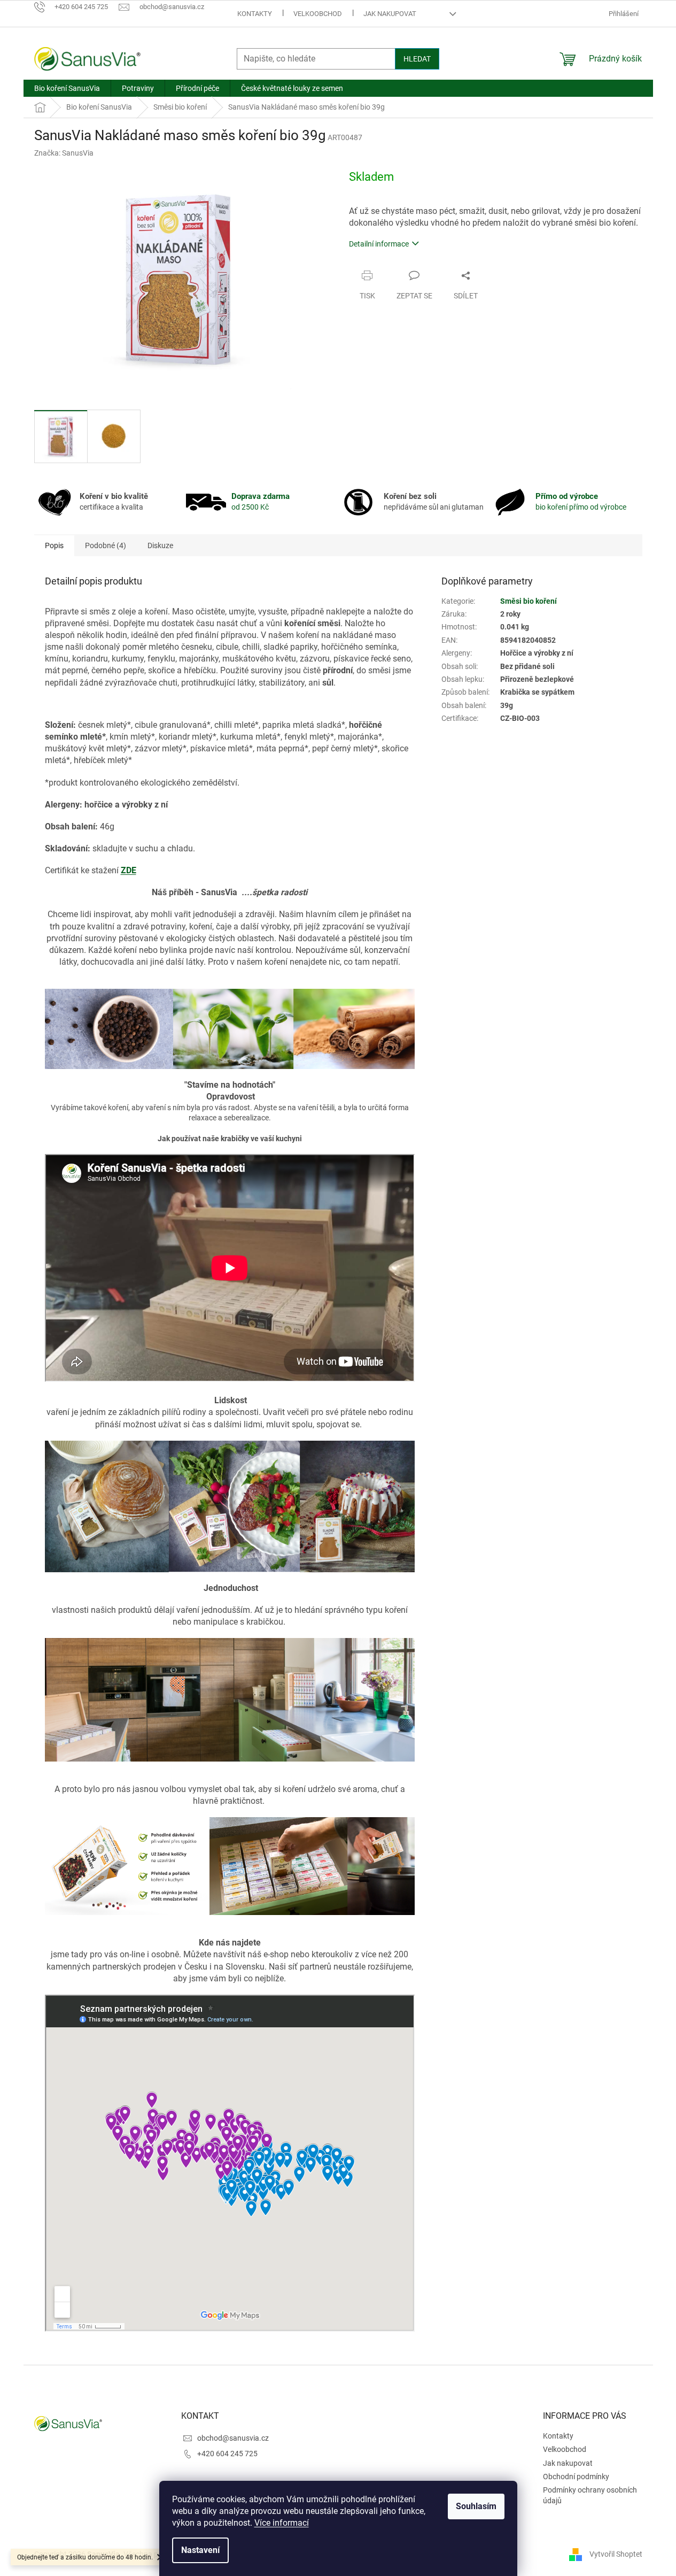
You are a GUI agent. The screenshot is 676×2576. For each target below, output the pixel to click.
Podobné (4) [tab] (106, 545)
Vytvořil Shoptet (616, 2554)
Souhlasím (476, 2506)
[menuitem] (67, 88)
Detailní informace (379, 244)
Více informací (282, 2523)
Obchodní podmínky (576, 2477)
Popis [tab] (54, 545)
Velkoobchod (318, 14)
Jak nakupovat (390, 14)
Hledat (417, 59)
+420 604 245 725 (227, 2454)
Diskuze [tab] (160, 545)
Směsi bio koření (529, 601)
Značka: (64, 153)
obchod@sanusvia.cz (233, 2438)
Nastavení (200, 2550)
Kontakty (255, 14)
